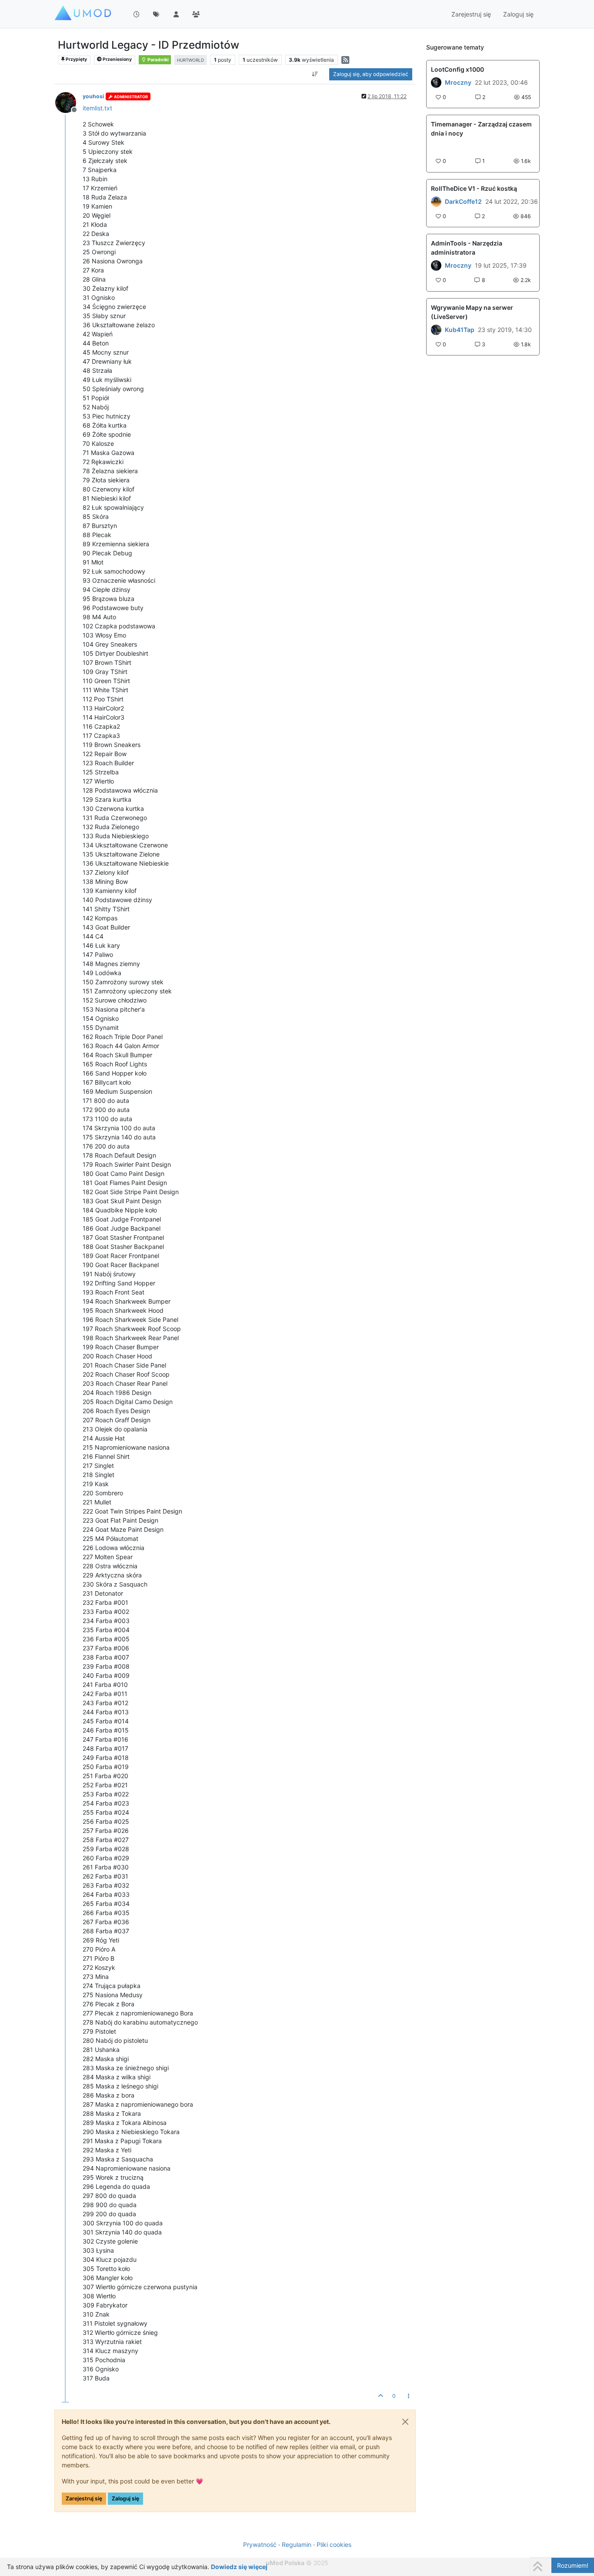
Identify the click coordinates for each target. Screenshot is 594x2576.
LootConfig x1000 (457, 69)
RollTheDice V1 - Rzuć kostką (474, 188)
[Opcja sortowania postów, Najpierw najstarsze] (315, 74)
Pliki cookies (334, 2544)
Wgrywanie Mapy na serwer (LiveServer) (472, 312)
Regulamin (297, 2544)
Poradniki (158, 60)
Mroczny (458, 83)
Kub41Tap (460, 330)
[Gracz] (436, 83)
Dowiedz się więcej (239, 2567)
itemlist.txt (97, 108)
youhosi (93, 96)
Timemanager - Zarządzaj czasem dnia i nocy (481, 129)
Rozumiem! (573, 2565)
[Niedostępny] (69, 102)
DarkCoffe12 (463, 202)
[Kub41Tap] (436, 330)
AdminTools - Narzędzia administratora (467, 248)
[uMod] (436, 202)
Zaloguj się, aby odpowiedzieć (371, 74)
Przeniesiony (117, 59)
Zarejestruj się (84, 2498)
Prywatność (260, 2544)
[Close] (405, 2422)
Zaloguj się (125, 2498)
